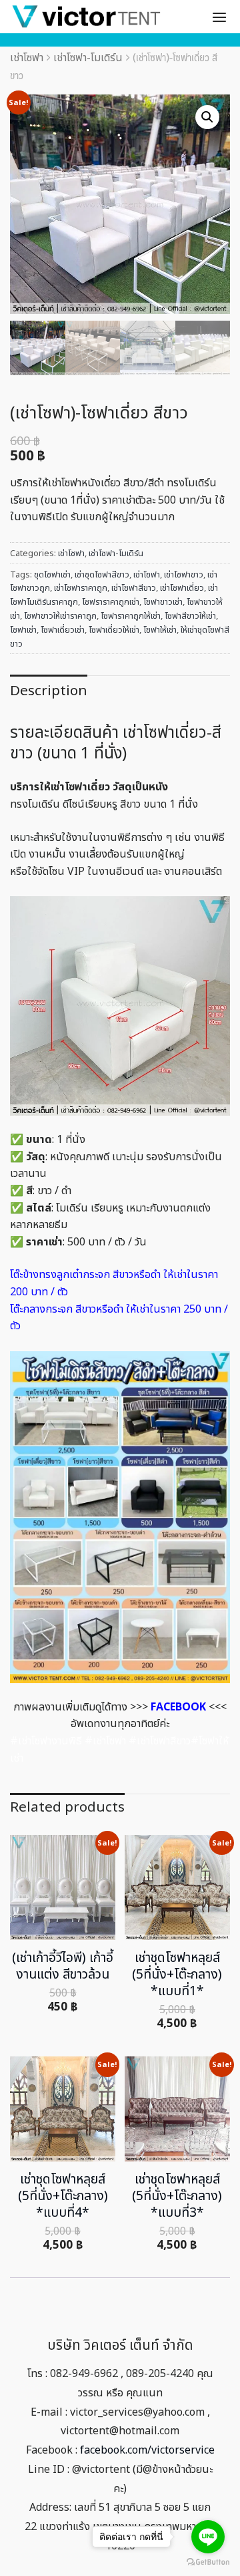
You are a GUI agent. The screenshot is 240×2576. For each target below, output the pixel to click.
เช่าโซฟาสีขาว (134, 588)
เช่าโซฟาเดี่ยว (182, 588)
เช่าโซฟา (27, 58)
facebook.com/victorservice (147, 2450)
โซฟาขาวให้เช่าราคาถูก (60, 616)
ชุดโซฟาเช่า (52, 575)
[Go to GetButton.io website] (208, 2562)
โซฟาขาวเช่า (163, 602)
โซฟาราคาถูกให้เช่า (131, 616)
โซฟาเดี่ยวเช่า (63, 630)
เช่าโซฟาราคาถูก (81, 588)
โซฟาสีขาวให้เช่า (190, 616)
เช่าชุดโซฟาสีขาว (102, 575)
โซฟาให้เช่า (160, 630)
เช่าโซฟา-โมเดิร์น (88, 58)
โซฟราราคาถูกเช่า (111, 602)
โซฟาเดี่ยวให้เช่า (114, 630)
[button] (207, 117)
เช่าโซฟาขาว (184, 575)
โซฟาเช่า (23, 630)
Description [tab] (49, 691)
